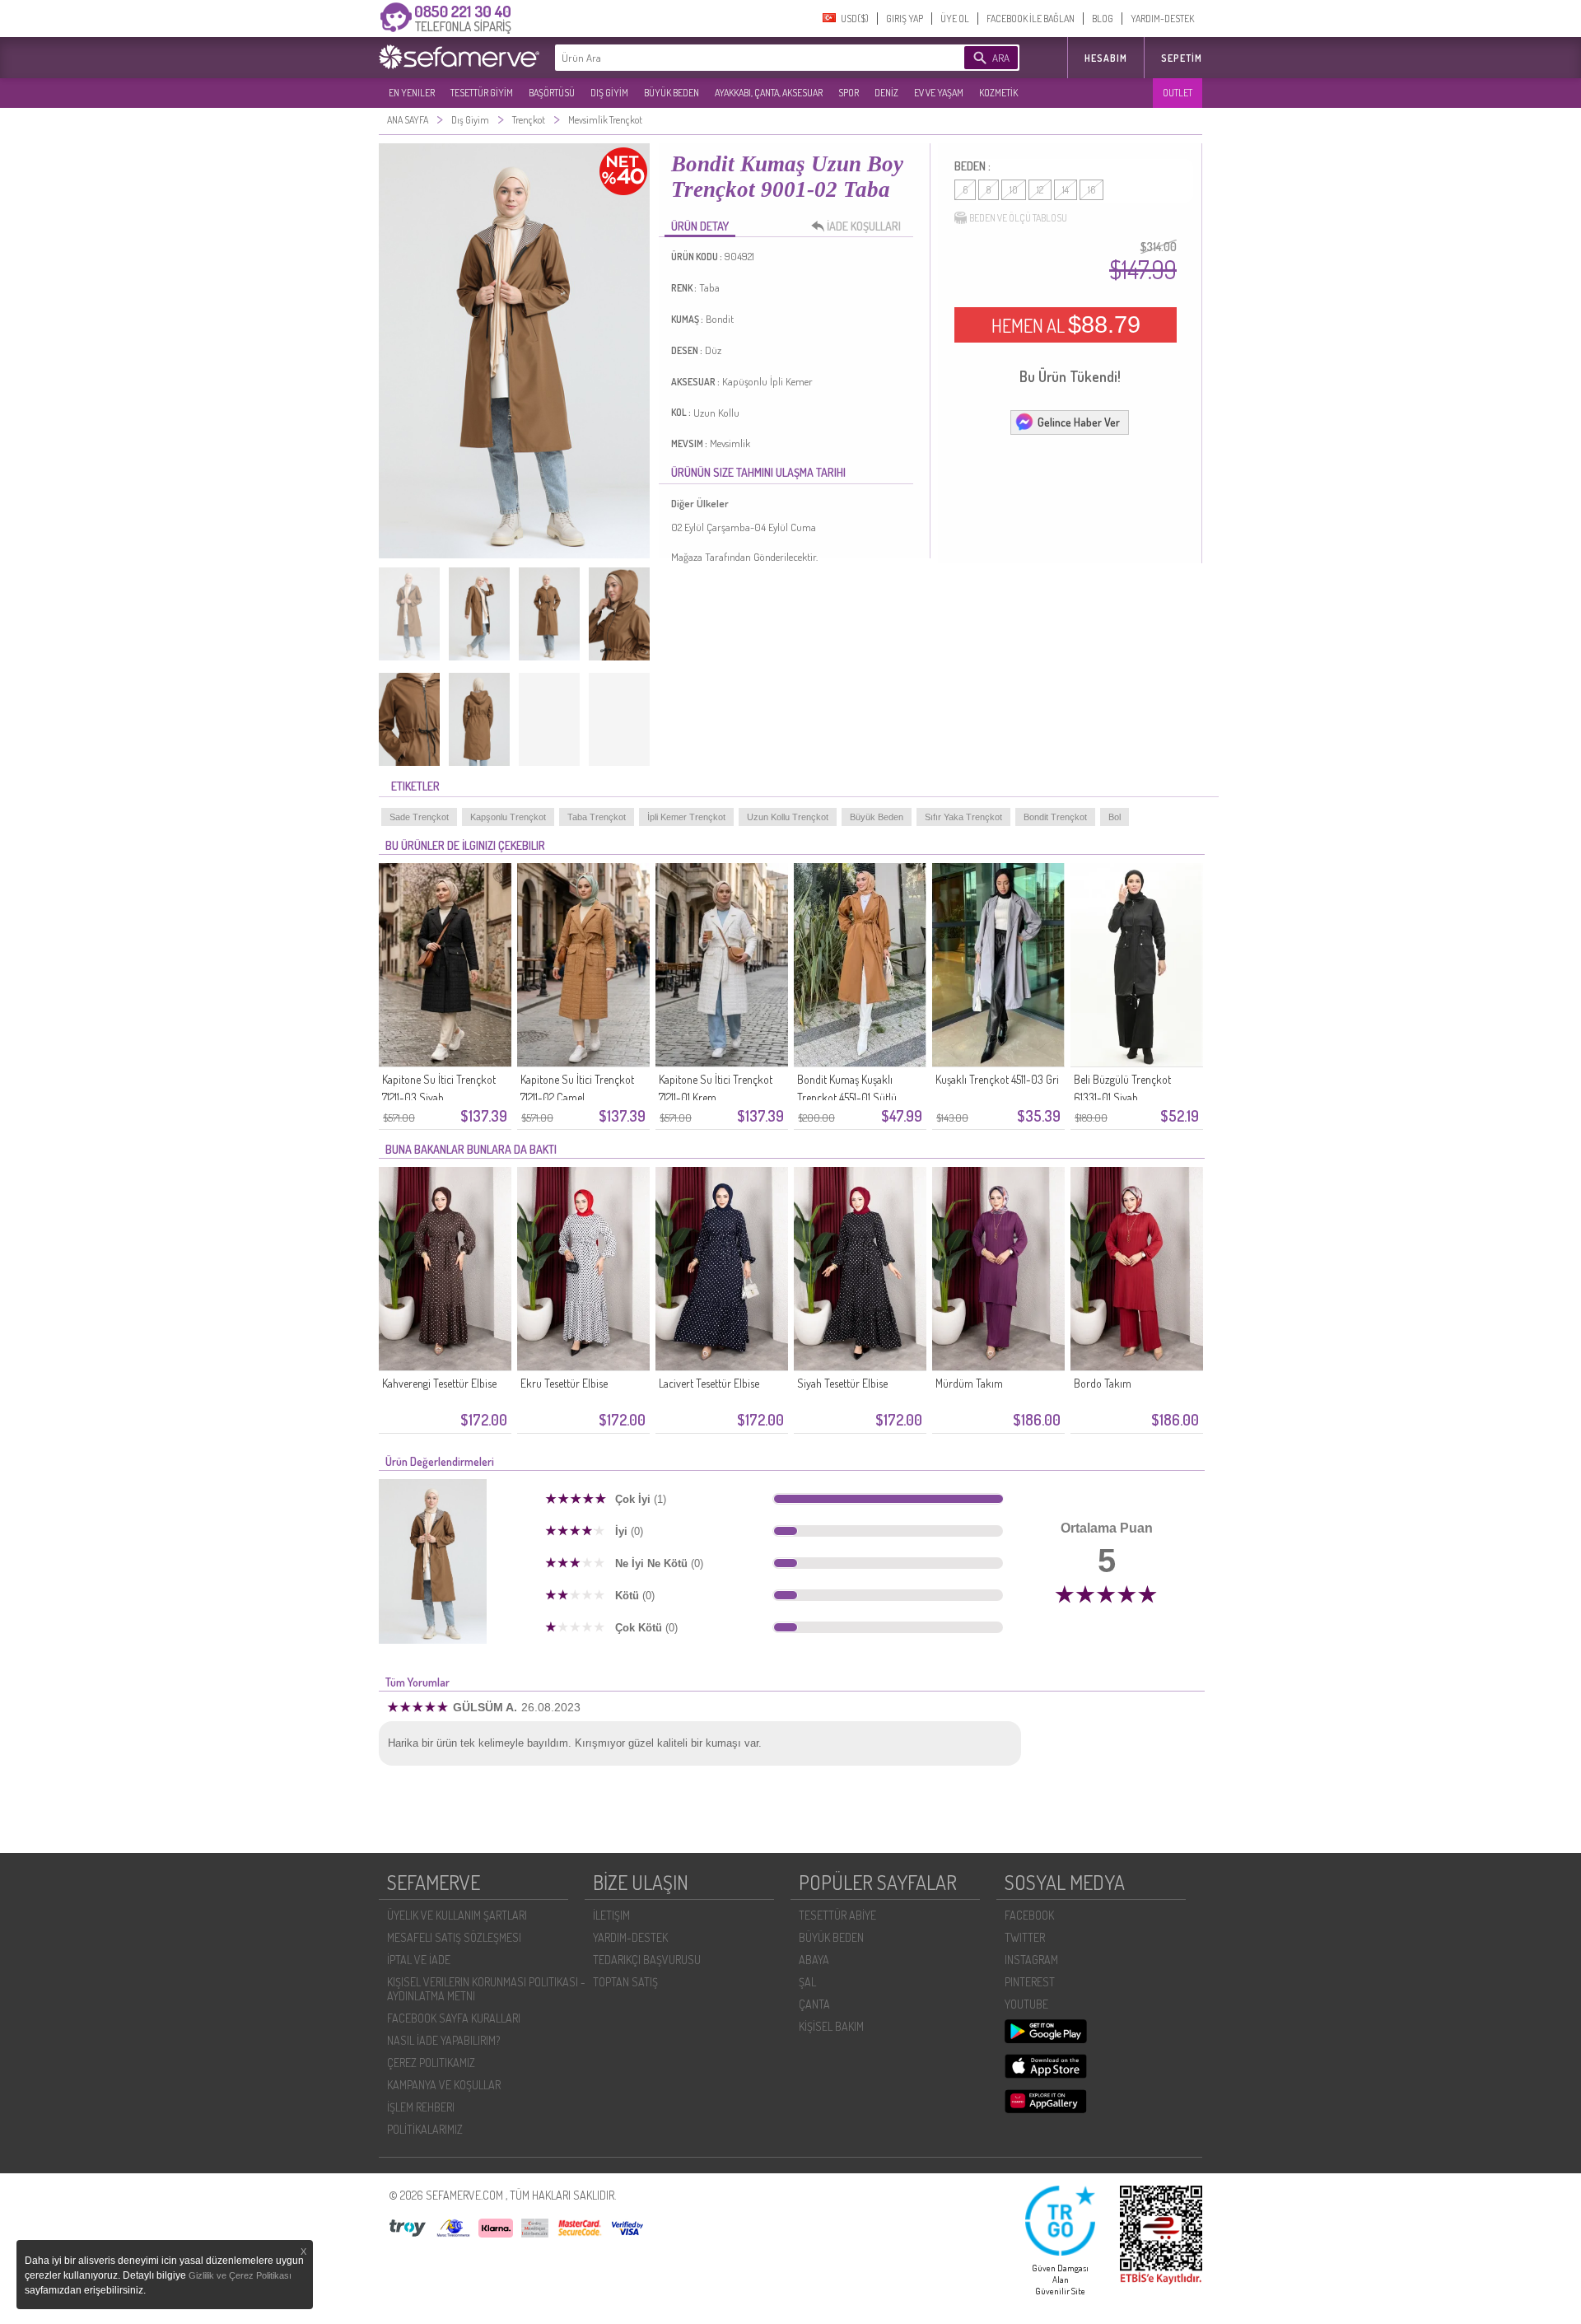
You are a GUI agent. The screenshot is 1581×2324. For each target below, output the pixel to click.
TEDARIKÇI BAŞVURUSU (647, 1960)
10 (1014, 190)
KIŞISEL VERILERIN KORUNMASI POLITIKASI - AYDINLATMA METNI (486, 1989)
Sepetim (1182, 58)
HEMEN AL (1066, 324)
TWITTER (1025, 1937)
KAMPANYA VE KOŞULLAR (444, 2085)
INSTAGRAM (1031, 1960)
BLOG (1103, 19)
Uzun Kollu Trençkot (788, 817)
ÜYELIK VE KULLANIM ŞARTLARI (457, 1915)
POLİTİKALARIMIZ (425, 2129)
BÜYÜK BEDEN (672, 93)
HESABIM (1106, 58)
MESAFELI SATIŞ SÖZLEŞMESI (454, 1937)
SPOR (849, 93)
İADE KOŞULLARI (864, 226)
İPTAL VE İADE (419, 1960)
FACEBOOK (1029, 1915)
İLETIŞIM (611, 1915)
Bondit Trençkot (1055, 817)
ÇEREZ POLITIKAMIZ (431, 2063)
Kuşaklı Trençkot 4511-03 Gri (997, 1079)
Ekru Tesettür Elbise (564, 1383)
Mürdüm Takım (969, 1383)
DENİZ (886, 93)
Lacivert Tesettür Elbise (709, 1383)
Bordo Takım (1103, 1383)
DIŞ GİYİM (609, 93)
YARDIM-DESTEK (1162, 19)
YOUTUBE (1026, 2004)
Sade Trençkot (419, 817)
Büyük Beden (877, 817)
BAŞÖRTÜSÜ (552, 93)
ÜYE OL (955, 19)
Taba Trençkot (597, 817)
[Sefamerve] (463, 57)
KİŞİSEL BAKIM (831, 2026)
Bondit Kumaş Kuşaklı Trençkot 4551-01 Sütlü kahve (847, 1097)
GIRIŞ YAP (905, 19)
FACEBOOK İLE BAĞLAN (1031, 19)
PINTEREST (1030, 1982)
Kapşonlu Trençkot (508, 817)
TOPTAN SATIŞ (625, 1982)
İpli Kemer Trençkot (686, 817)
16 (1091, 190)
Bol (1115, 817)
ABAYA (814, 1960)
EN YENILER (412, 93)
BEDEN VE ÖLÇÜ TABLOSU (1018, 218)
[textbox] (735, 58)
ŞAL (807, 1982)
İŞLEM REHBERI (421, 2107)
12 (1040, 190)
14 (1066, 190)
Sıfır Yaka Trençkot (963, 817)
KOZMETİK (998, 93)
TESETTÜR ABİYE (837, 1915)
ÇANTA (814, 2004)
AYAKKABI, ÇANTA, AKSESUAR (769, 93)
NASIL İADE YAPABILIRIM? (443, 2040)
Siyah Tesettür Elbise (842, 1383)
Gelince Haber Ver (1079, 422)
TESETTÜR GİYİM (482, 93)
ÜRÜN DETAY (700, 226)
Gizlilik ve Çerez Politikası (240, 2275)
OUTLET (1178, 93)
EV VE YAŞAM (939, 93)
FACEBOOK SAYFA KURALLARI (454, 2018)
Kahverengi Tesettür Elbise (439, 1383)
